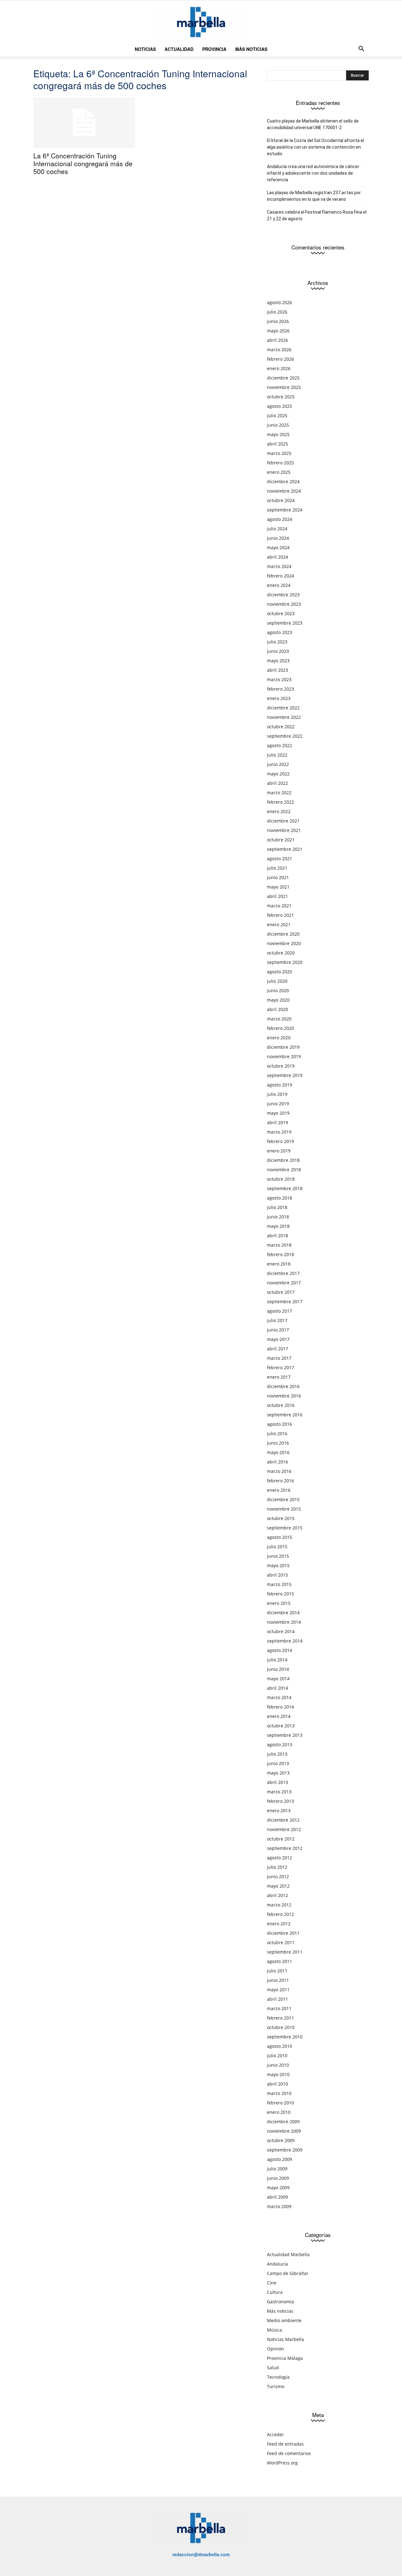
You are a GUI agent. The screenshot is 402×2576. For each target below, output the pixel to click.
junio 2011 (278, 1980)
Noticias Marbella (285, 2339)
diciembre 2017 (283, 1273)
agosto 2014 (280, 1650)
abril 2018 (277, 1236)
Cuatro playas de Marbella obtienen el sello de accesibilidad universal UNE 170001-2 (313, 124)
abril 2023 (277, 670)
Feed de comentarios (289, 2453)
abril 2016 (277, 1462)
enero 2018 (279, 1264)
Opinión (275, 2349)
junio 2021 (278, 877)
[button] (361, 49)
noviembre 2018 (284, 1170)
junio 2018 (278, 1217)
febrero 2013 (280, 1801)
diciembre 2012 (283, 1820)
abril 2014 (277, 1688)
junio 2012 (278, 1876)
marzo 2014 (279, 1697)
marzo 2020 (279, 1019)
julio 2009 (277, 2169)
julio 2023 (277, 642)
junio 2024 (278, 538)
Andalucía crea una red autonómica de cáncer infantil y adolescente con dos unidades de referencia (313, 173)
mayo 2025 (278, 434)
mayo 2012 (278, 1886)
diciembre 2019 (283, 1047)
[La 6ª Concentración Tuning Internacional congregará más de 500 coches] (84, 123)
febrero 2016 (280, 1481)
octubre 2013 (281, 1726)
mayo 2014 (278, 1679)
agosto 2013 (280, 1745)
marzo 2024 (279, 566)
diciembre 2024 (283, 481)
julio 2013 (277, 1754)
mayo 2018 (278, 1226)
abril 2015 (277, 1575)
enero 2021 (279, 924)
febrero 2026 (280, 359)
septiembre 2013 (285, 1735)
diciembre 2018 (283, 1160)
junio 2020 (278, 990)
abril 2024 (277, 557)
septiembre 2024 (285, 510)
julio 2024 (277, 529)
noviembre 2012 (284, 1829)
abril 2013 (277, 1782)
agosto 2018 (280, 1198)
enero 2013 (279, 1810)
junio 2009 (278, 2178)
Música (274, 2330)
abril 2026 (277, 340)
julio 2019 (277, 1094)
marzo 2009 (279, 2206)
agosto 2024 (280, 519)
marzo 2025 (279, 453)
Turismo (276, 2386)
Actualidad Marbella (288, 2254)
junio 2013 (278, 1763)
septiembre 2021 (285, 849)
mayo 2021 (278, 887)
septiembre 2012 (285, 1848)
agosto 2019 (280, 1085)
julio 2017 (277, 1320)
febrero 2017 (280, 1367)
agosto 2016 (280, 1424)
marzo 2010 (279, 2093)
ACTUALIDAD (179, 49)
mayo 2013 (278, 1773)
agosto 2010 (280, 2046)
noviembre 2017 (284, 1283)
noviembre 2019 (284, 1056)
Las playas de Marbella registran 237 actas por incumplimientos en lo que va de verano (314, 196)
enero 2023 (279, 698)
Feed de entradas (285, 2444)
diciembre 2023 (283, 595)
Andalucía (277, 2264)
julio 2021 (277, 868)
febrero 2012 (280, 1914)
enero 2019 (279, 1151)
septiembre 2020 (285, 962)
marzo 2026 (279, 350)
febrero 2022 (280, 802)
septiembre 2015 (285, 1528)
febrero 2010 (280, 2103)
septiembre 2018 (285, 1188)
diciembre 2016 (283, 1386)
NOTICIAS (145, 49)
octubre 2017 (281, 1292)
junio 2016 (278, 1443)
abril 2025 (277, 444)
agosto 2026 (280, 302)
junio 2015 (278, 1556)
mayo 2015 (278, 1565)
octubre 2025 (281, 397)
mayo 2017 (278, 1339)
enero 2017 (279, 1377)
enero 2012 (279, 1924)
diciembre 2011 (283, 1933)
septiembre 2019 (285, 1075)
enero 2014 (279, 1716)
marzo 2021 (279, 906)
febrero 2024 (280, 576)
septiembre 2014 (285, 1641)
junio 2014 (278, 1669)
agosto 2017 (280, 1311)
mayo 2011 (278, 1990)
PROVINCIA (214, 49)
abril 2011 (277, 1999)
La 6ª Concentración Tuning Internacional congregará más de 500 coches (83, 163)
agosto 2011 (280, 1961)
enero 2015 (279, 1603)
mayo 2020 (278, 1000)
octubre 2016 (281, 1405)
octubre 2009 (281, 2140)
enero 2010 (279, 2112)
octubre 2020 (281, 953)
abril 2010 (277, 2084)
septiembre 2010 (285, 2037)
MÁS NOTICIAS (251, 49)
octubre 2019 (281, 1066)
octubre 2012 (281, 1839)
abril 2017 (277, 1349)
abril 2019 (277, 1122)
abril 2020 (277, 1009)
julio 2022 (277, 755)
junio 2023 (278, 651)
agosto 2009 (280, 2159)
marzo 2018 (279, 1245)
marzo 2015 (279, 1584)
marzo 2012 (279, 1905)
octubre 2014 (281, 1631)
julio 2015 (277, 1547)
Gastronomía (280, 2302)
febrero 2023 (280, 689)
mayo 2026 (278, 331)
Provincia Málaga (285, 2358)
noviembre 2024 (284, 491)
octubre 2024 (281, 500)
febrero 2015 (280, 1594)
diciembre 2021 (283, 821)
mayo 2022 (278, 774)
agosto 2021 (280, 859)
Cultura (275, 2292)
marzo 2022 (279, 793)
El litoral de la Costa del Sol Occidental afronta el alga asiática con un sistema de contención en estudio (315, 147)
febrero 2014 (280, 1707)
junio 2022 (278, 764)
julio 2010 (277, 2056)
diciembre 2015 (283, 1499)
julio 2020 (277, 981)
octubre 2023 (281, 613)
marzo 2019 (279, 1132)
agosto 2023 (280, 632)
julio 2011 (277, 1971)
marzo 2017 (279, 1358)
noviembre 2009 (284, 2131)
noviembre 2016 (284, 1396)
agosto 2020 (280, 972)
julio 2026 (277, 312)
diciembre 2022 (283, 708)
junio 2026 (278, 321)
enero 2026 (279, 368)
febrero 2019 (280, 1141)
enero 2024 (279, 585)
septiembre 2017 (285, 1302)
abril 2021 (277, 896)
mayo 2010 (278, 2074)
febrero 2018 (280, 1254)
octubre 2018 (281, 1179)
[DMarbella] (201, 22)
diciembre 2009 (283, 2122)
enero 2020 (279, 1038)
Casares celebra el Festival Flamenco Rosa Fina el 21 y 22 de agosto (317, 215)
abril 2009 (277, 2197)
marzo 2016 (279, 1471)
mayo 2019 (278, 1113)
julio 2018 (277, 1207)
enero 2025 (279, 472)
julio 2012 (277, 1867)
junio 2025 (278, 425)
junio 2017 (278, 1330)
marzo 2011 (279, 2008)
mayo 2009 (278, 2188)
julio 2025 (277, 416)
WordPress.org (282, 2463)
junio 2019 (278, 1104)
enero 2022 (279, 811)
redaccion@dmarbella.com (201, 2554)
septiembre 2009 (285, 2150)
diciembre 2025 (283, 378)
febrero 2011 (280, 2018)
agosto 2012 (280, 1858)
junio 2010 (278, 2065)
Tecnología (278, 2377)
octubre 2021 (281, 840)
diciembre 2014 (283, 1613)
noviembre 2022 (284, 717)
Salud (273, 2368)
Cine (272, 2283)
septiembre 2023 (285, 623)
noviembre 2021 (284, 830)
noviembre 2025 (284, 387)
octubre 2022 (281, 727)
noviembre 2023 (284, 604)
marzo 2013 (279, 1792)
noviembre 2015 (284, 1509)
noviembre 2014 (284, 1622)
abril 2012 (277, 1895)
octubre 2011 (281, 1942)
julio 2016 (277, 1433)
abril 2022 (277, 783)
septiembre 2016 (285, 1415)
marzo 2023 (279, 679)
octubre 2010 (281, 2027)
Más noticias (280, 2311)
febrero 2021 (280, 915)
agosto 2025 (280, 406)
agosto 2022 (280, 745)
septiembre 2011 (285, 1952)
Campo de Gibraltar (288, 2273)
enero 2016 (279, 1490)
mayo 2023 (278, 661)
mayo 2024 (278, 547)
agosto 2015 (280, 1537)
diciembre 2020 (283, 934)
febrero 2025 (280, 463)
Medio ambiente (284, 2320)
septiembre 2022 (285, 736)
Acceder (275, 2434)
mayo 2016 (278, 1452)
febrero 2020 (280, 1028)
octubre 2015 (281, 1518)
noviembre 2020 (284, 943)
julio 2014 (277, 1660)
